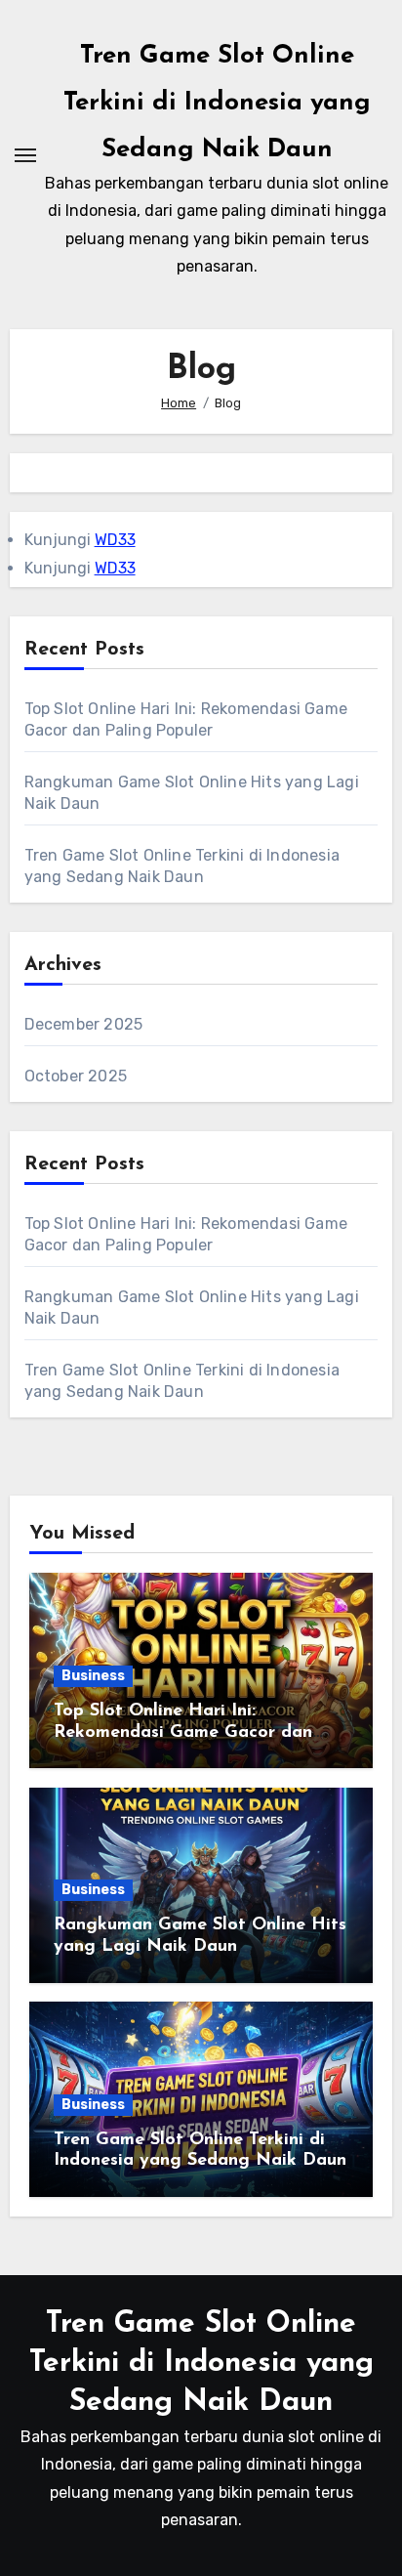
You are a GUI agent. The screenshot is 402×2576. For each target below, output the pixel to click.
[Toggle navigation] (25, 155)
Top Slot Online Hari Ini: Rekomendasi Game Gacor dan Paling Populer (183, 1732)
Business (93, 1676)
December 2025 (84, 1024)
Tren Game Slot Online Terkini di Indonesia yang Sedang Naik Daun (217, 103)
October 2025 (76, 1076)
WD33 (115, 540)
